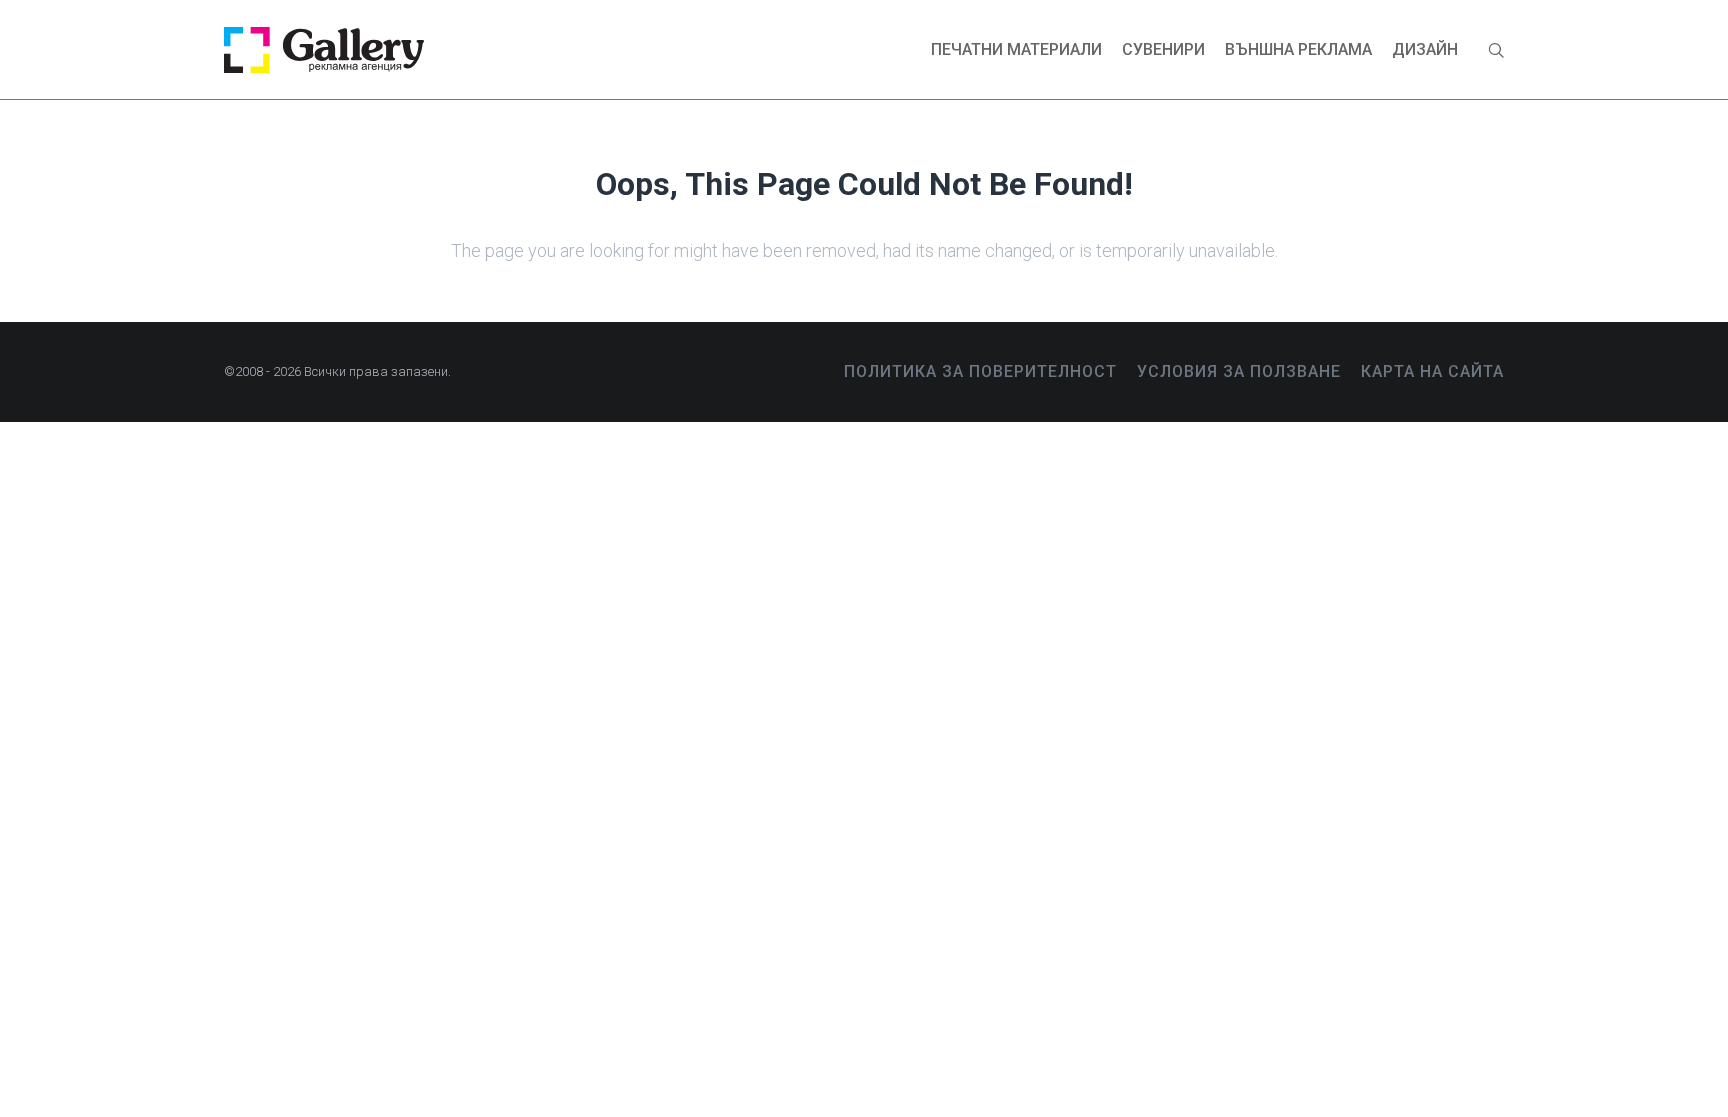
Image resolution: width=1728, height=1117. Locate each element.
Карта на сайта (1432, 371)
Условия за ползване (1239, 371)
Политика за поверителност (980, 371)
